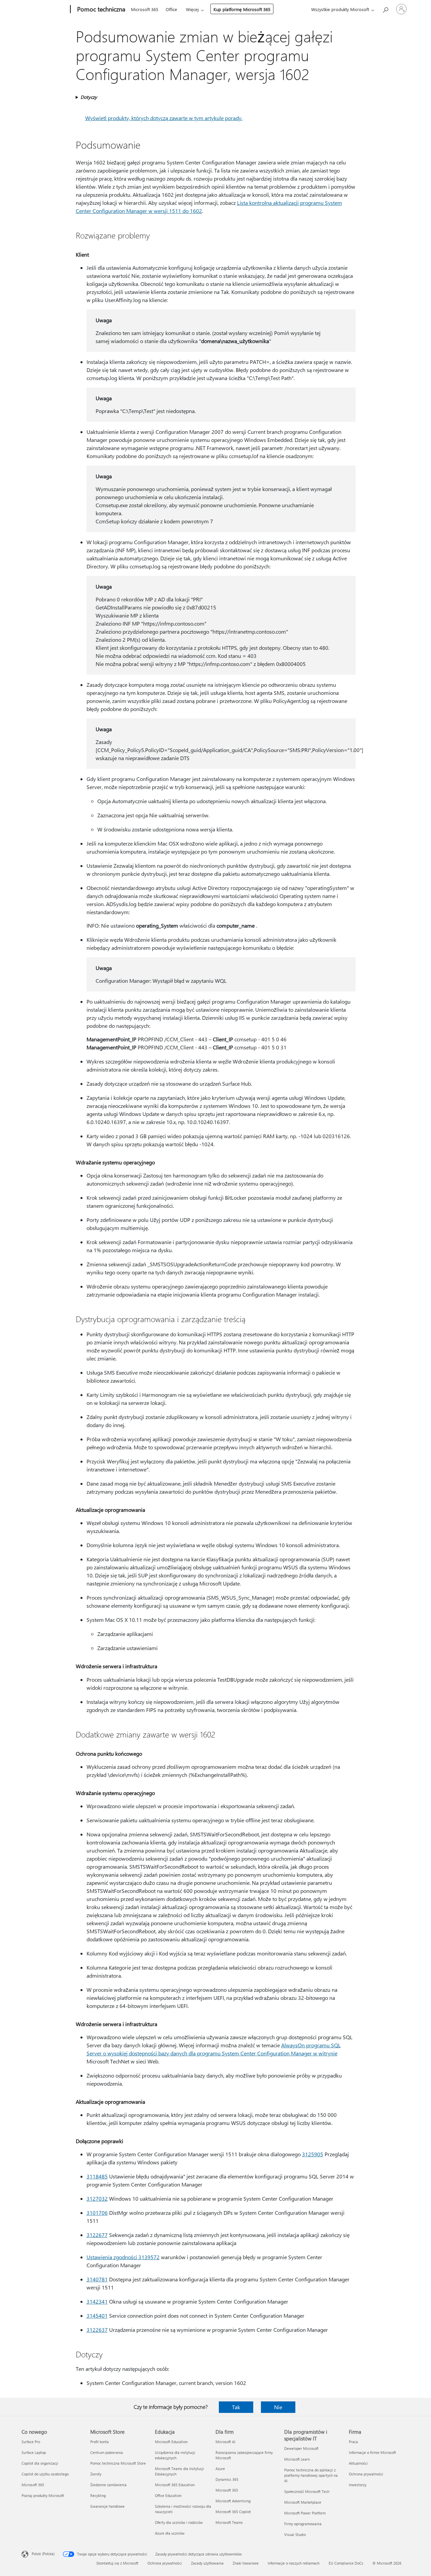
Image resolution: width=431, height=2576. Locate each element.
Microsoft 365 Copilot (233, 2512)
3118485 (97, 2176)
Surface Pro (31, 2442)
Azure (220, 2469)
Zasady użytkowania (207, 2563)
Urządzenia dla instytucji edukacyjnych (175, 2455)
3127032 (97, 2198)
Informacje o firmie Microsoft (372, 2452)
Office (171, 9)
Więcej (192, 9)
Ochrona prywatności (366, 2474)
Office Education (168, 2495)
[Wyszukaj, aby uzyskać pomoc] (385, 9)
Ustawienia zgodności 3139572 (123, 2257)
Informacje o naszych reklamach (294, 2563)
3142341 (97, 2301)
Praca (353, 2442)
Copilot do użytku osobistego (45, 2474)
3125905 (313, 2154)
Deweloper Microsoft (301, 2448)
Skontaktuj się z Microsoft (117, 2563)
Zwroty (96, 2474)
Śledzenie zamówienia (108, 2485)
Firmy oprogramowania (303, 2524)
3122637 (97, 2330)
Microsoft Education (171, 2442)
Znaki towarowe (246, 2563)
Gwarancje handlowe (107, 2506)
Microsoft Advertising (233, 2501)
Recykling (98, 2495)
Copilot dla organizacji (40, 2463)
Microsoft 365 (145, 9)
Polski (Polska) (43, 2554)
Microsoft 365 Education (175, 2485)
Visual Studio (295, 2534)
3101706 (97, 2213)
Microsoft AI (225, 2442)
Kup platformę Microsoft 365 (242, 9)
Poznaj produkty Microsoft (43, 2495)
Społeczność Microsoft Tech (307, 2491)
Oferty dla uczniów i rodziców (179, 2522)
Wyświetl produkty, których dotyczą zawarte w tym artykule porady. (164, 118)
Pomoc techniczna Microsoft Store (118, 2463)
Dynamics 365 (227, 2479)
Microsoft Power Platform (305, 2513)
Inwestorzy (358, 2485)
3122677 (97, 2235)
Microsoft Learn (297, 2459)
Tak (236, 2407)
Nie (278, 2407)
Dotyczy (89, 97)
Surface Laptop (34, 2452)
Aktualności (358, 2463)
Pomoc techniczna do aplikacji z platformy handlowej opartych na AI (311, 2475)
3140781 (97, 2279)
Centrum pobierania (107, 2452)
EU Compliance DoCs (346, 2563)
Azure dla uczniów (170, 2533)
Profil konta (100, 2442)
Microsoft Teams (229, 2522)
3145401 (97, 2316)
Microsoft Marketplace (303, 2502)
